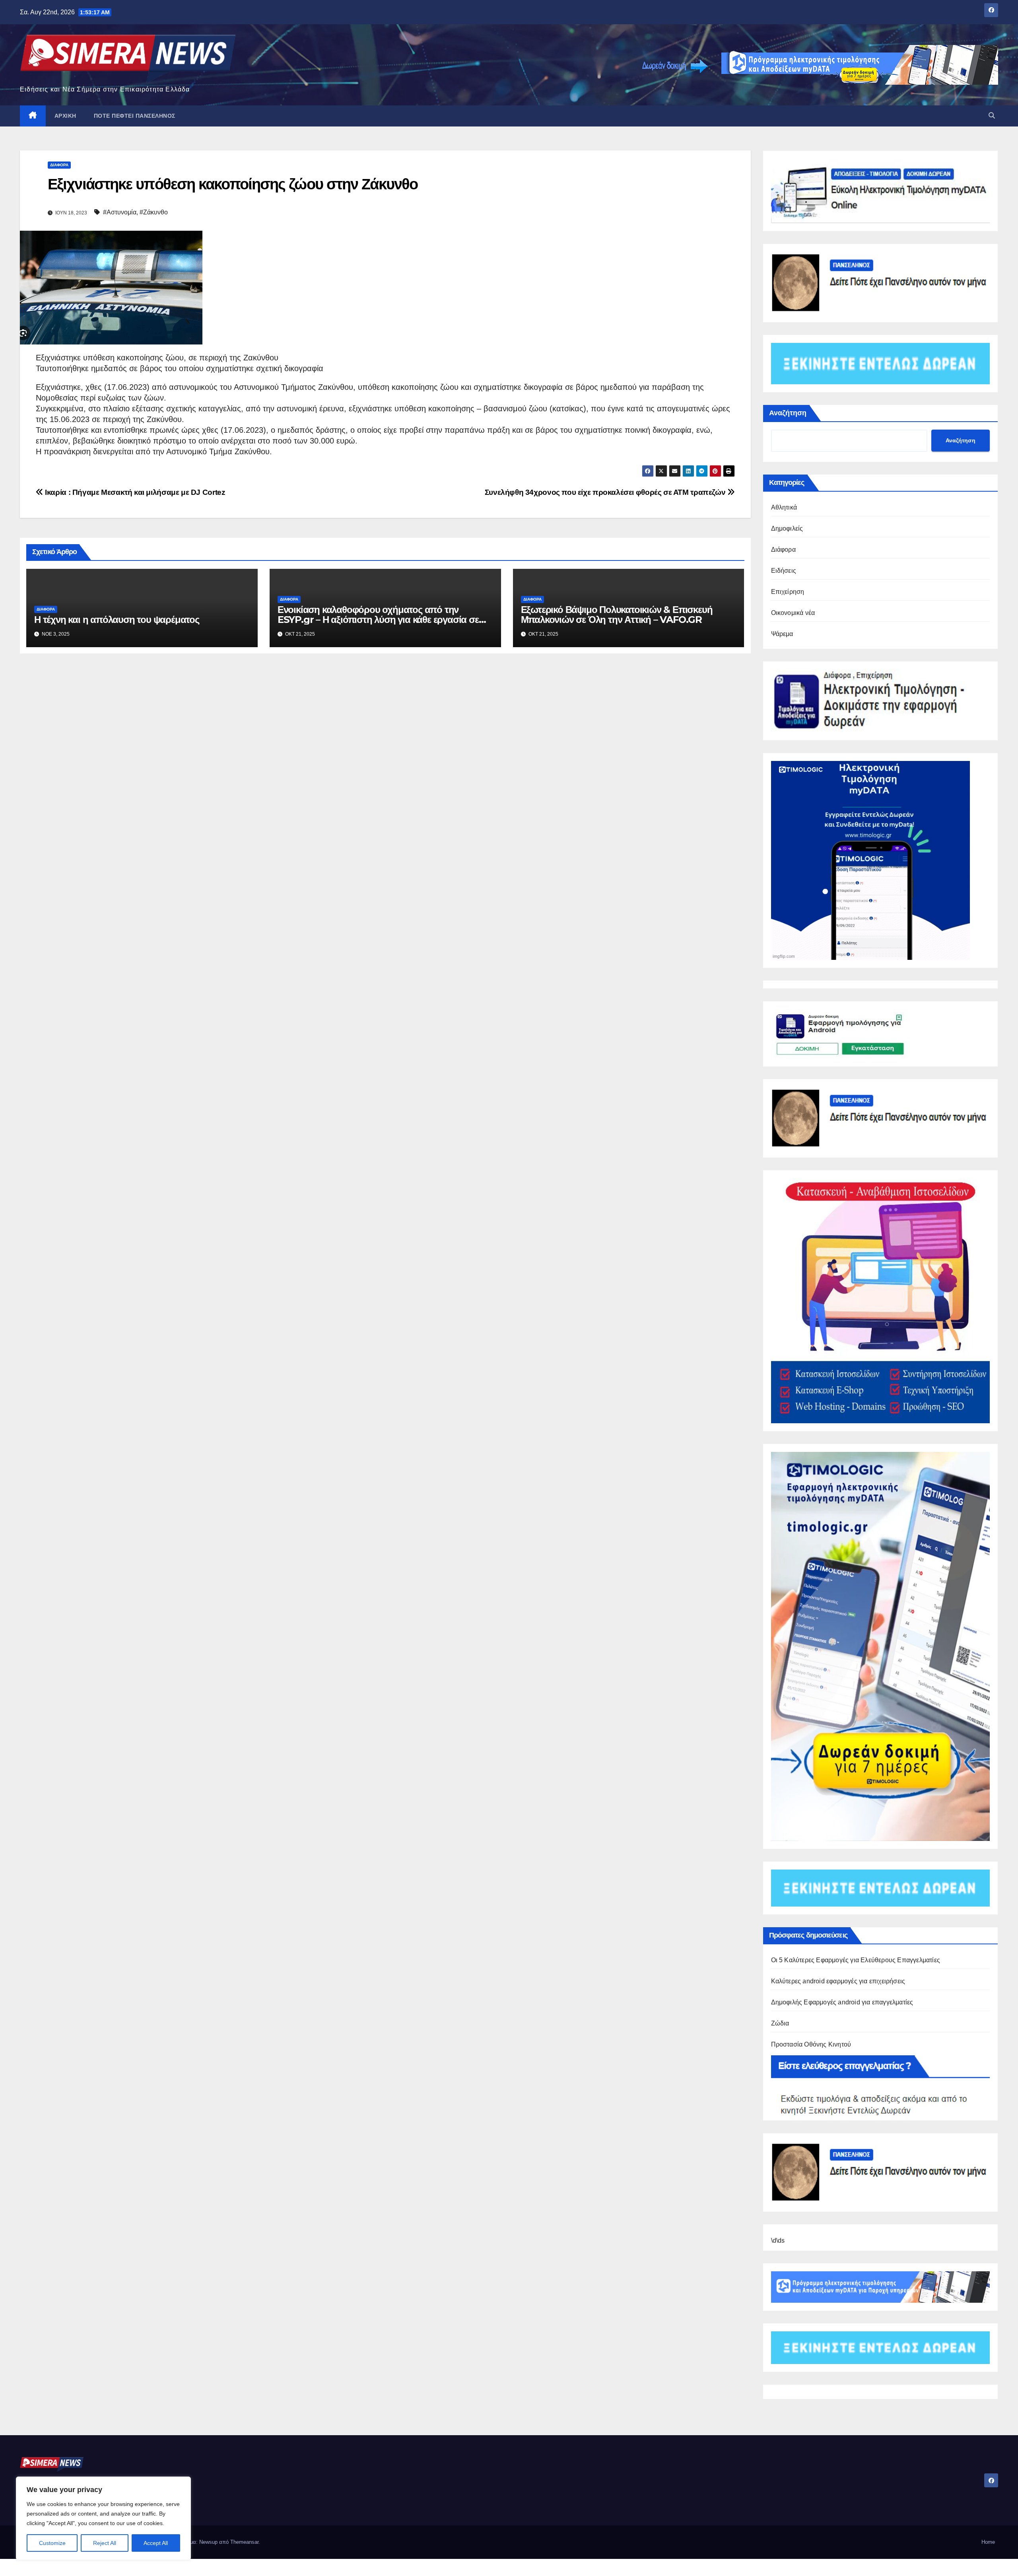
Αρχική (65, 116)
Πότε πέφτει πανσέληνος (135, 116)
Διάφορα (59, 165)
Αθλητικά (784, 507)
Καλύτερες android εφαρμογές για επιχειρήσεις (838, 1981)
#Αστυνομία (120, 212)
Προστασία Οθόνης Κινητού (811, 2044)
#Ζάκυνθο (154, 212)
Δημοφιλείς (787, 528)
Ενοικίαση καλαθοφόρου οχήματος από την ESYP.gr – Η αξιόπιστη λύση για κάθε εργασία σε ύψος (378, 620)
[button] (992, 116)
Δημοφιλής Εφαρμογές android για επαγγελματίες (842, 2002)
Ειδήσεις (784, 571)
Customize (52, 2543)
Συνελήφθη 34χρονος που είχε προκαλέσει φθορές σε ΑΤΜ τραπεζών (606, 492)
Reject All (105, 2543)
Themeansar (244, 2542)
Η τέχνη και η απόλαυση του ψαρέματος (117, 620)
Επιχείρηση (788, 592)
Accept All (156, 2543)
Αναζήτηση (788, 413)
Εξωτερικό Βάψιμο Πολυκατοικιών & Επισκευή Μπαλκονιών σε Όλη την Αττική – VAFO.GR (617, 615)
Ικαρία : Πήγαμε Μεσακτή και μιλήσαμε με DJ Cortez (134, 492)
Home (988, 2542)
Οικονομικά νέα (793, 613)
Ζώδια (780, 2023)
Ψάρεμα (782, 634)
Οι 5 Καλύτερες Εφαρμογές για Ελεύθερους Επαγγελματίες (856, 1960)
